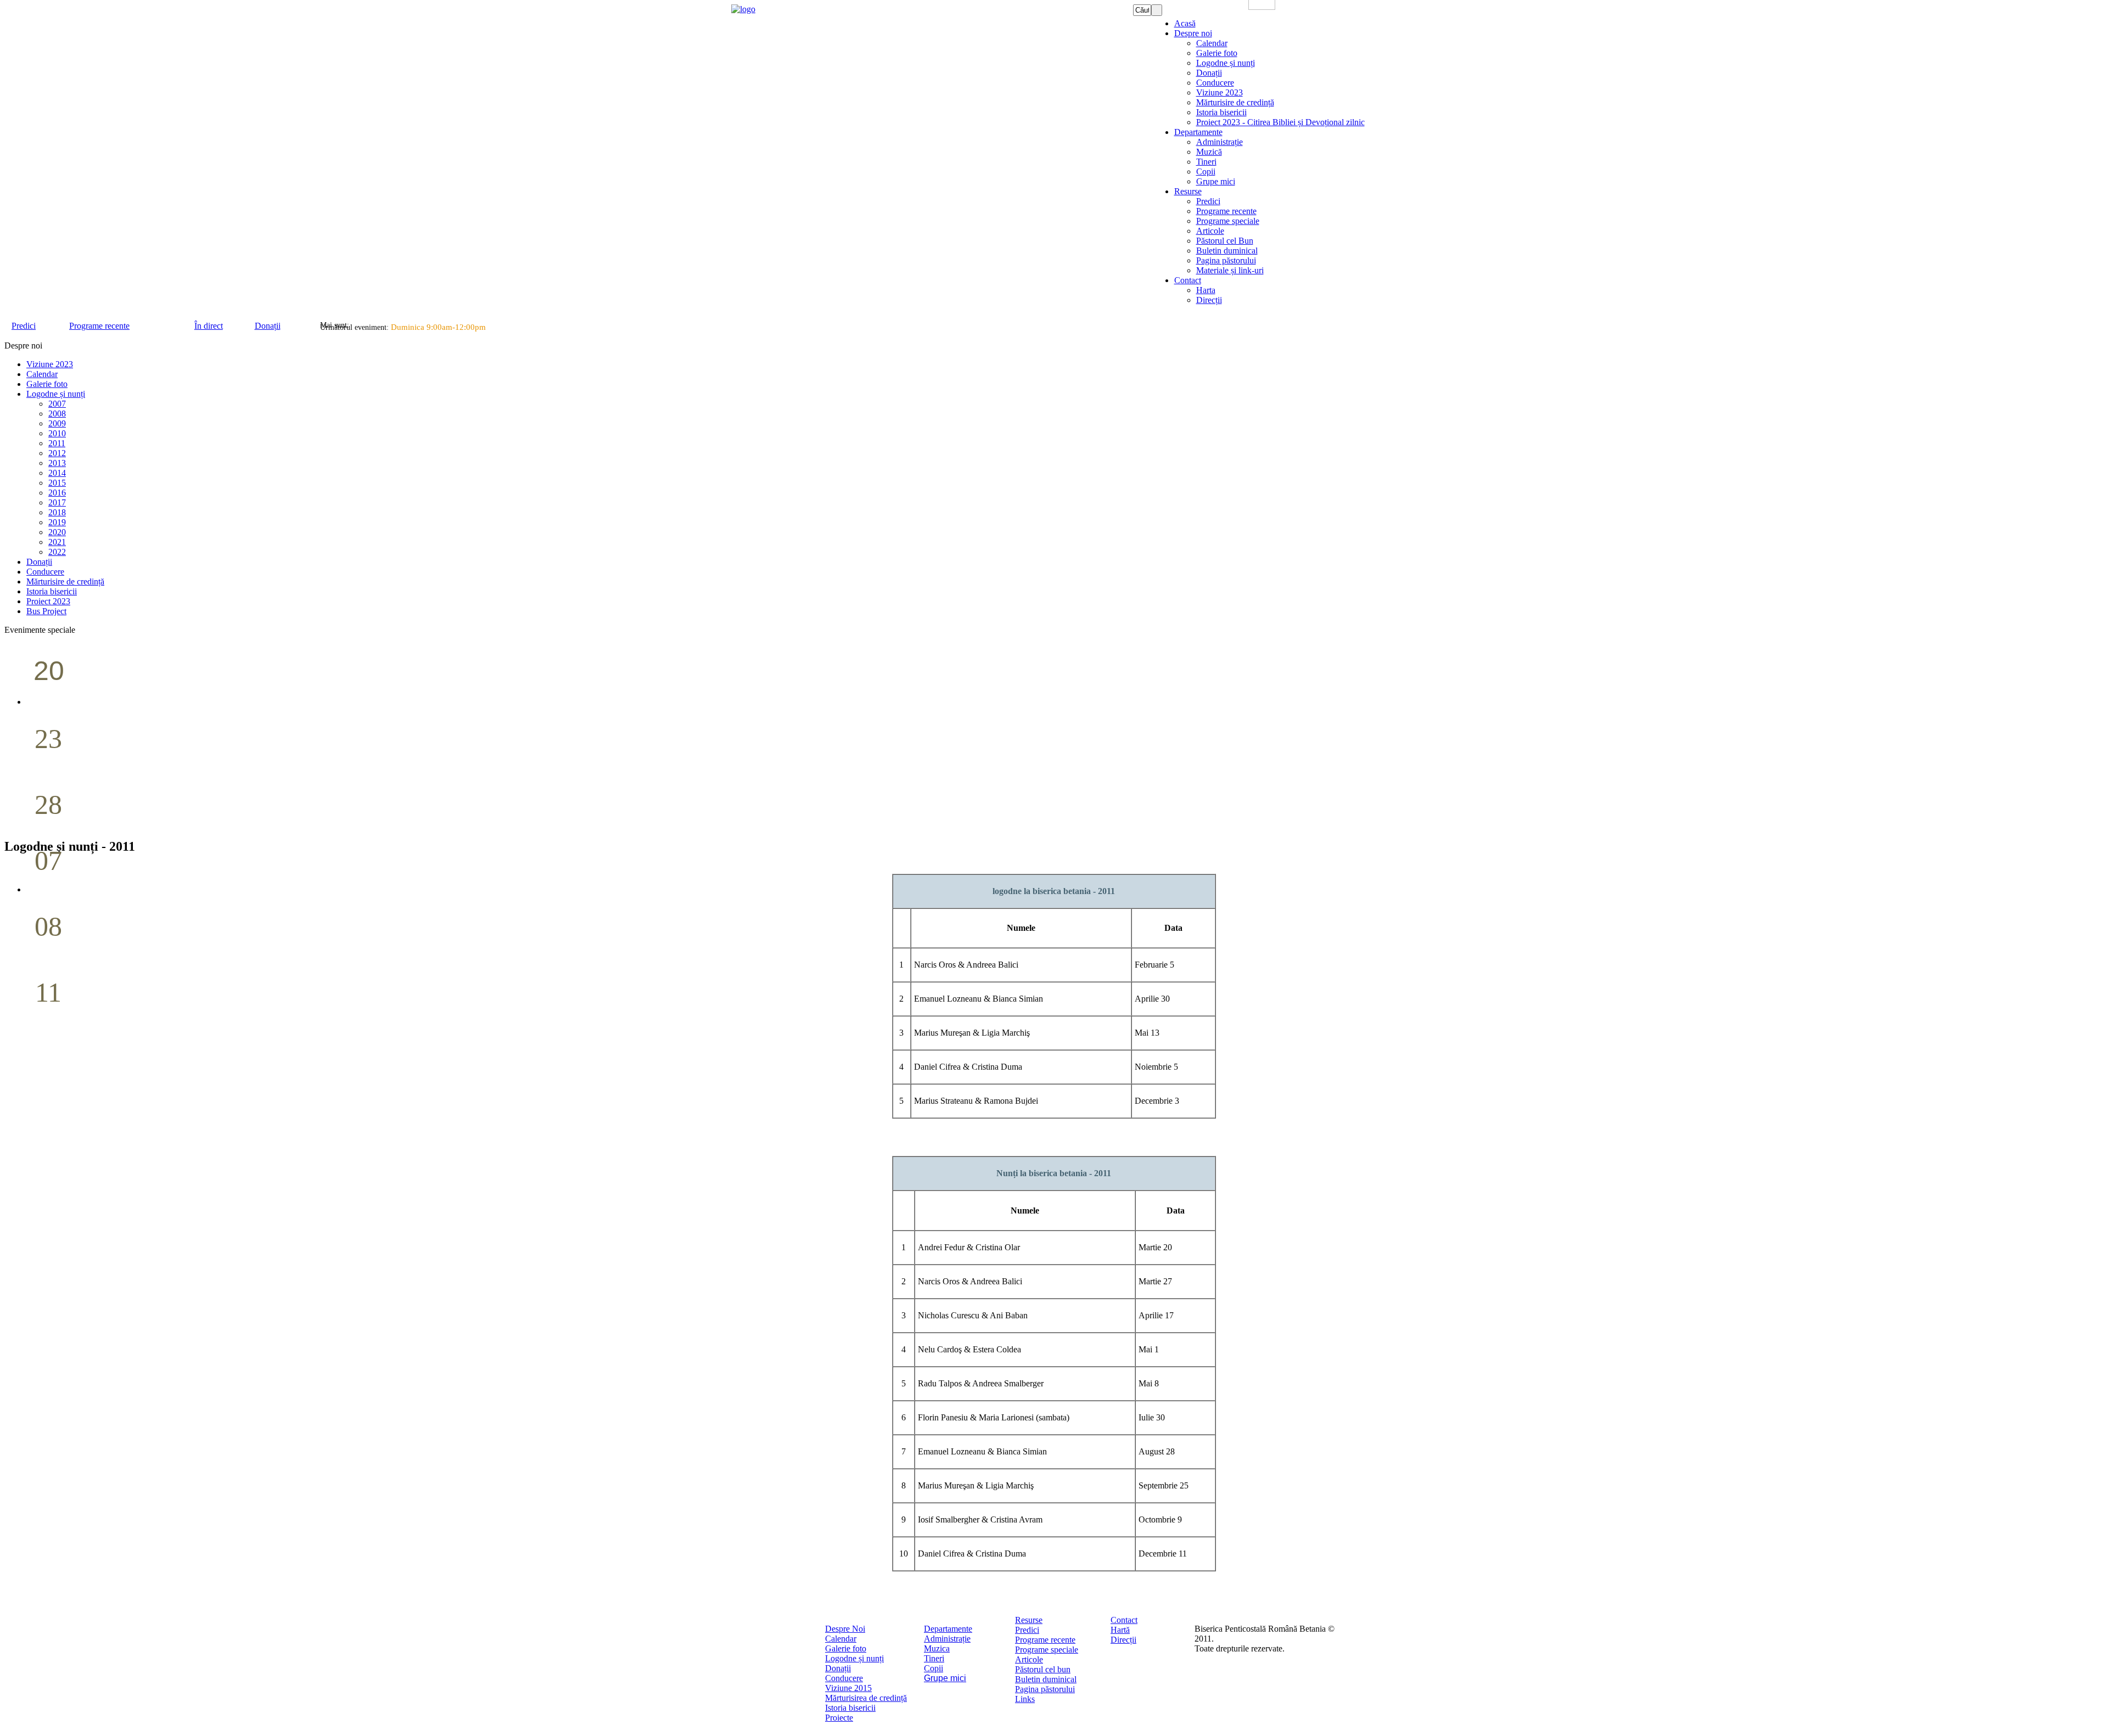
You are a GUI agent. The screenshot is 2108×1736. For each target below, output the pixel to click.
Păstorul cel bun (1043, 1669)
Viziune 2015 (848, 1688)
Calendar (841, 1639)
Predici (1027, 1630)
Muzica (937, 1648)
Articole (1029, 1659)
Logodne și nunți (854, 1658)
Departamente (948, 1629)
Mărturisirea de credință (866, 1698)
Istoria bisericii (850, 1708)
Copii (934, 1668)
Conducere (844, 1678)
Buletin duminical (1046, 1679)
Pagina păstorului (1045, 1689)
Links (1025, 1699)
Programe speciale (1047, 1650)
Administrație (947, 1639)
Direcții (1123, 1640)
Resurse (1029, 1620)
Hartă (1120, 1630)
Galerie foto (846, 1648)
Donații (838, 1668)
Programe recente (1045, 1640)
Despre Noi (845, 1629)
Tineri (934, 1658)
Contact (1124, 1620)
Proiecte (839, 1718)
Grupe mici (945, 1678)
